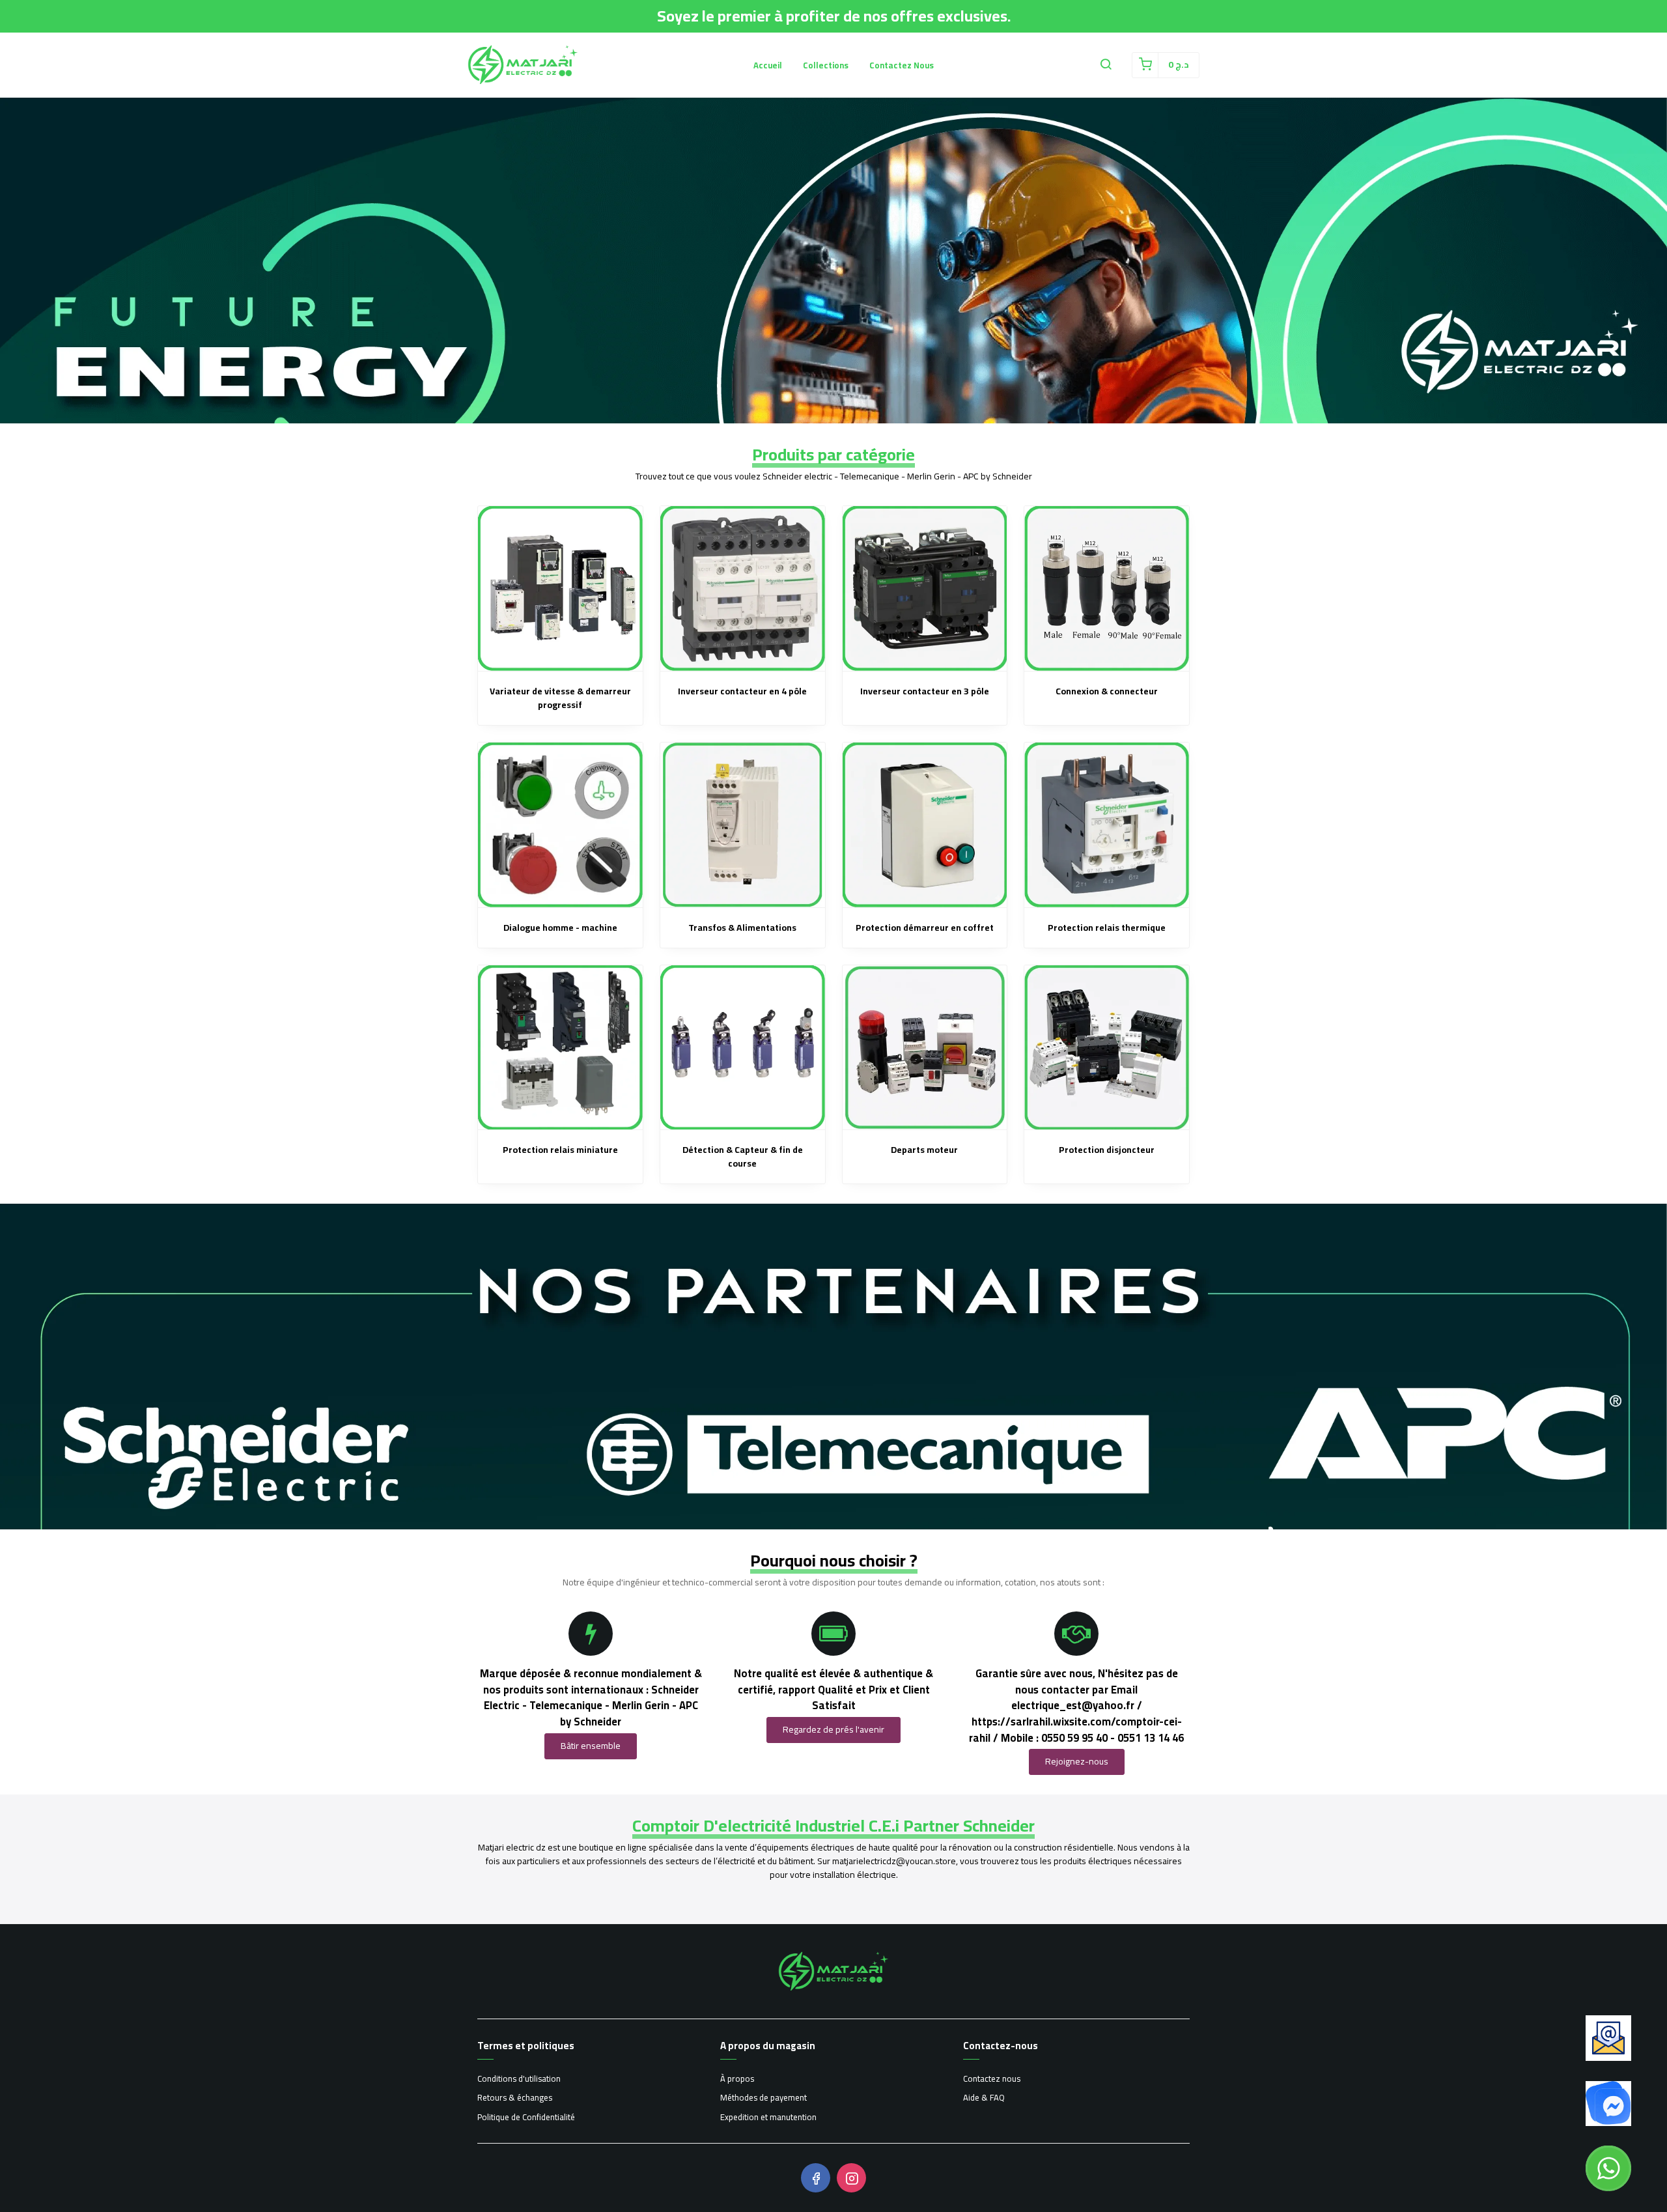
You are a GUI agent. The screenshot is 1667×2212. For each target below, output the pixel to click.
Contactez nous (902, 65)
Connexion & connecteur (1107, 691)
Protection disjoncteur (1107, 1150)
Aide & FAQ (984, 2098)
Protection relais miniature (560, 1150)
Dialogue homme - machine (560, 928)
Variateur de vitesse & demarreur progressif (560, 698)
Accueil (768, 65)
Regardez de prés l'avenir (833, 1729)
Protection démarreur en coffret (925, 928)
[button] (1106, 65)
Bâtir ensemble (591, 1746)
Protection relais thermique (1107, 928)
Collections (826, 65)
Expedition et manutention (768, 2118)
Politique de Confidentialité (526, 2118)
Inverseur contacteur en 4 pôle (742, 691)
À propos (737, 2079)
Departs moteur (924, 1150)
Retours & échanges (515, 2098)
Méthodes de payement (763, 2098)
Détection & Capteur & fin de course (743, 1157)
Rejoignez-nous (1077, 1761)
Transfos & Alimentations (742, 928)
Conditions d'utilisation (519, 2079)
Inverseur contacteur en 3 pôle (925, 691)
